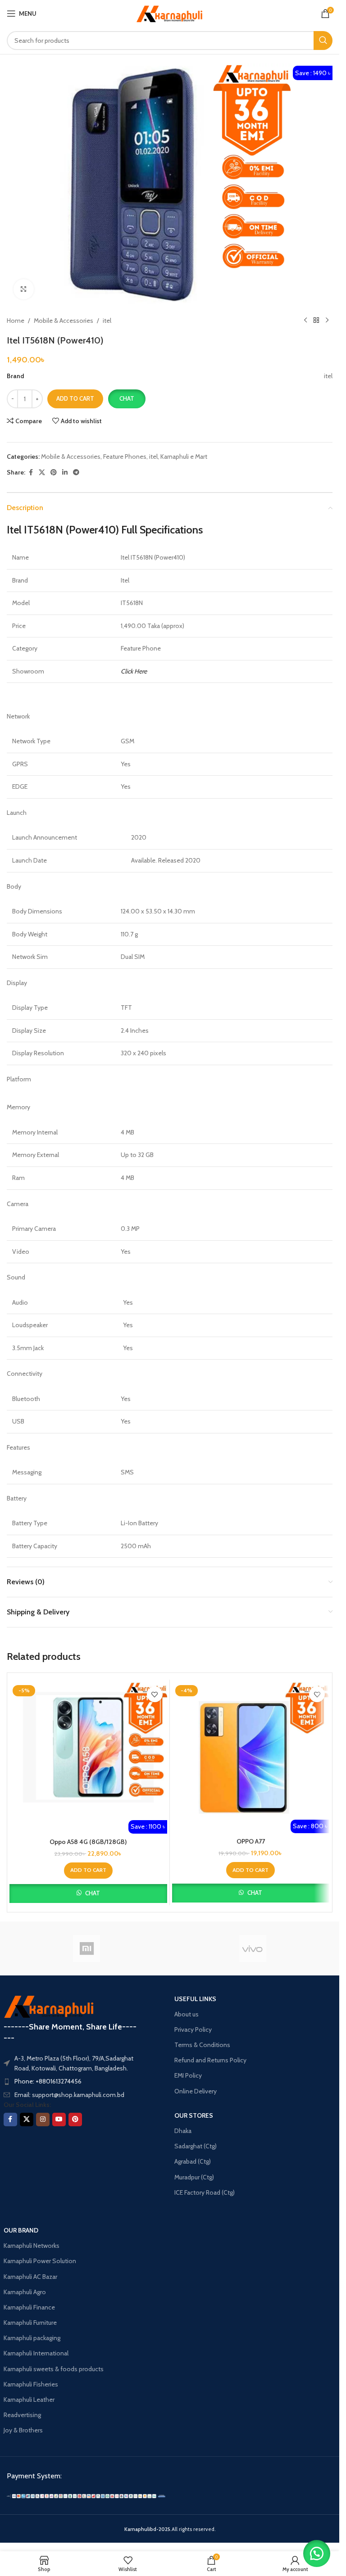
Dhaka (183, 2131)
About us (187, 2014)
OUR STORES (194, 2115)
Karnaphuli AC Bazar (30, 2277)
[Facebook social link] (31, 472)
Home (16, 321)
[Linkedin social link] (65, 472)
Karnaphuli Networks (32, 2246)
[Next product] (327, 321)
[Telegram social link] (76, 472)
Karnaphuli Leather (29, 2400)
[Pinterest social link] (54, 472)
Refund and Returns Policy (210, 2060)
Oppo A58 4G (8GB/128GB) (88, 1842)
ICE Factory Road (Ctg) (205, 2192)
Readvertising (22, 2415)
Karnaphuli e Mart (184, 456)
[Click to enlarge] (24, 289)
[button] (127, 399)
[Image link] (86, 2495)
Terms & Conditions (202, 2045)
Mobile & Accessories (64, 321)
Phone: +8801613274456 (48, 2081)
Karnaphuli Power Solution (40, 2261)
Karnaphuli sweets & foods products (54, 2369)
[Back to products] (316, 321)
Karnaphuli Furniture (30, 2323)
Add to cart (75, 398)
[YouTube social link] (59, 2120)
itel (107, 321)
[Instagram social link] (43, 2120)
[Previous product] (305, 321)
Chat (127, 398)
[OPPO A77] (251, 1750)
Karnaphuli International (36, 2353)
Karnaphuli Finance (29, 2307)
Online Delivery (196, 2091)
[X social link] (42, 472)
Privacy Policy (193, 2029)
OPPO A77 (251, 1841)
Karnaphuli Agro (25, 2292)
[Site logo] (170, 13)
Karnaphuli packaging (32, 2338)
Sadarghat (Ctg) (196, 2146)
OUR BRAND (21, 2230)
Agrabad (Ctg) (193, 2161)
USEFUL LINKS (195, 1999)
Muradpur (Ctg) (194, 2177)
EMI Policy (188, 2075)
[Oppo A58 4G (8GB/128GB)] (88, 1750)
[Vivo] (253, 1948)
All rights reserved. (170, 2529)
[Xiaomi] (87, 1948)
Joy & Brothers (23, 2430)
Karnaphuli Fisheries (31, 2384)
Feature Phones (125, 456)
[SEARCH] (323, 41)
